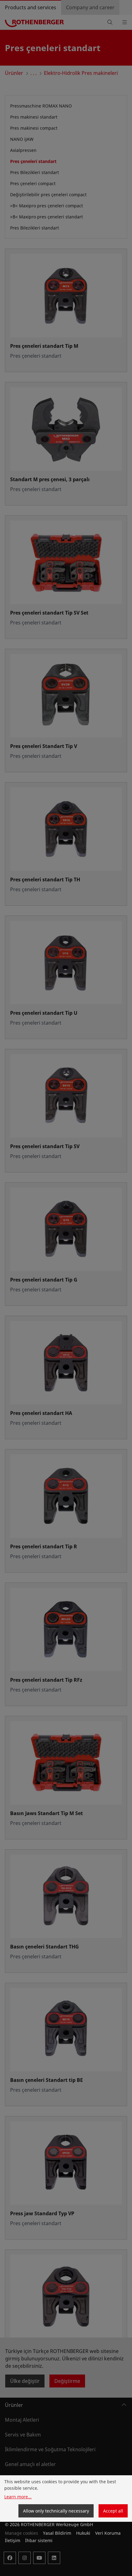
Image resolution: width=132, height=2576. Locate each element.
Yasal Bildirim (57, 2533)
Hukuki (83, 2533)
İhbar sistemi (39, 2540)
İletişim (13, 2540)
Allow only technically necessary (56, 2511)
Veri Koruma (108, 2533)
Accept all (113, 2511)
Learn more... (18, 2497)
